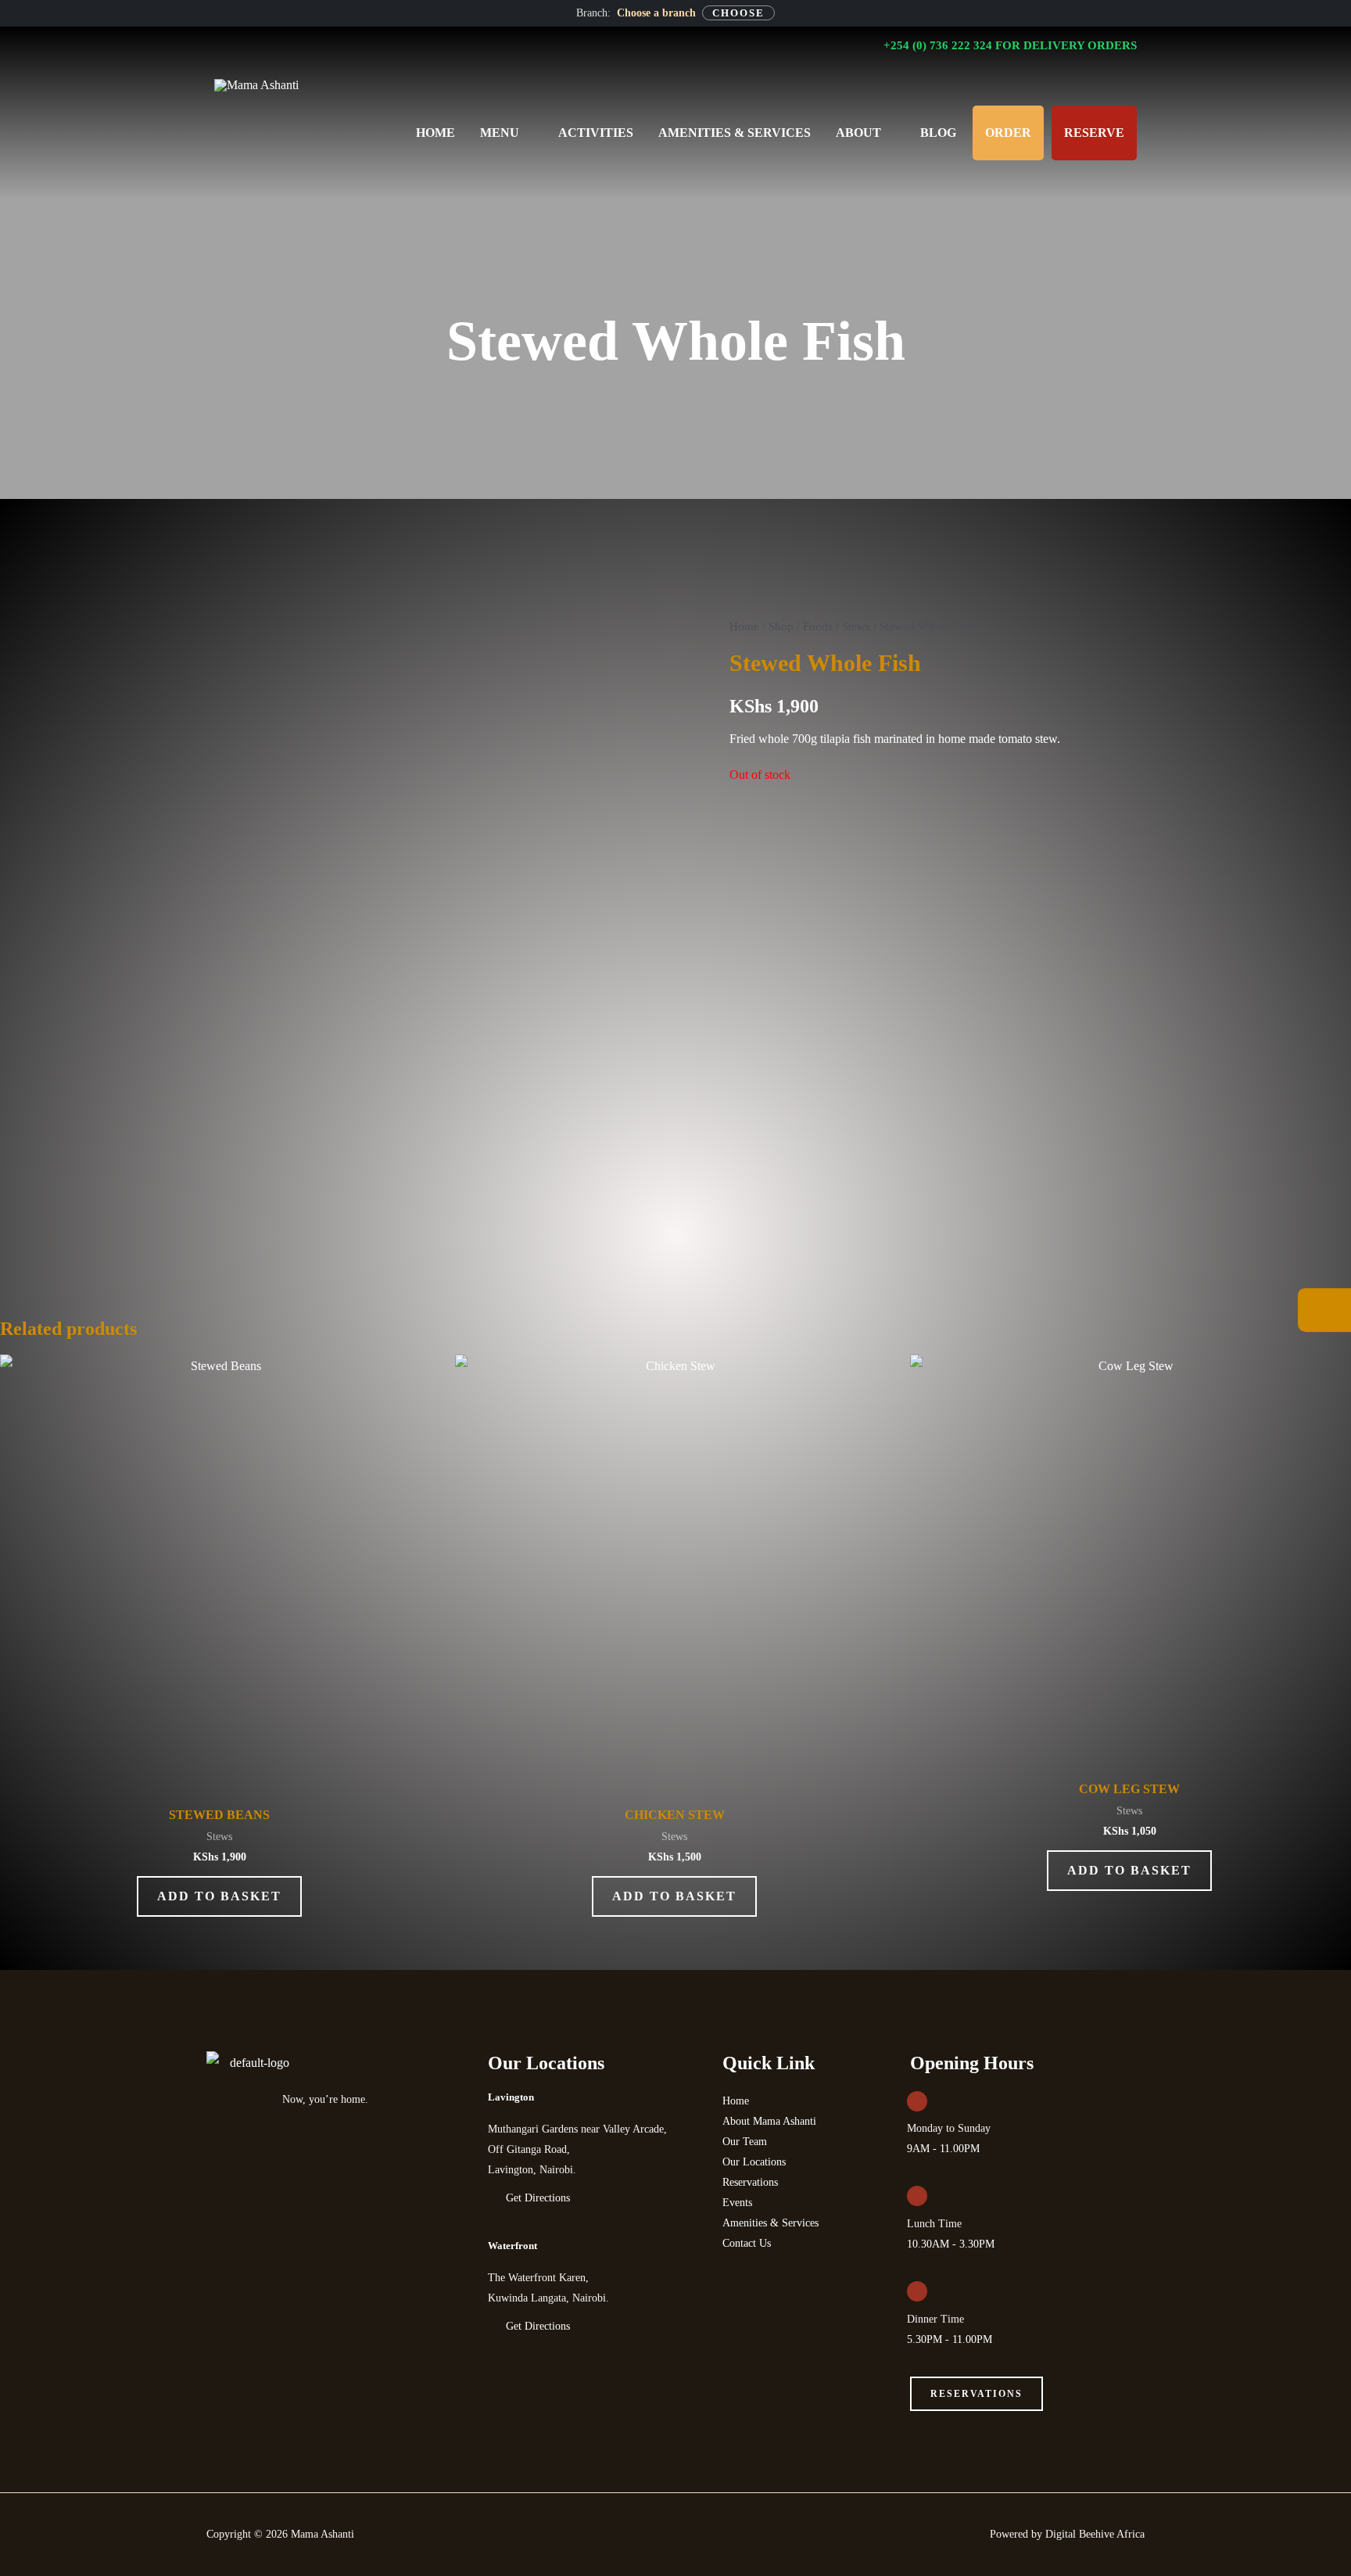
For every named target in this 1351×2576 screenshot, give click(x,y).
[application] (526, 133)
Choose (738, 13)
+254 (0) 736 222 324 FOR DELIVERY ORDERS (1009, 45)
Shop (781, 626)
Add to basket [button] (219, 1896)
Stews (856, 626)
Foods (818, 626)
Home (744, 626)
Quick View (219, 1780)
